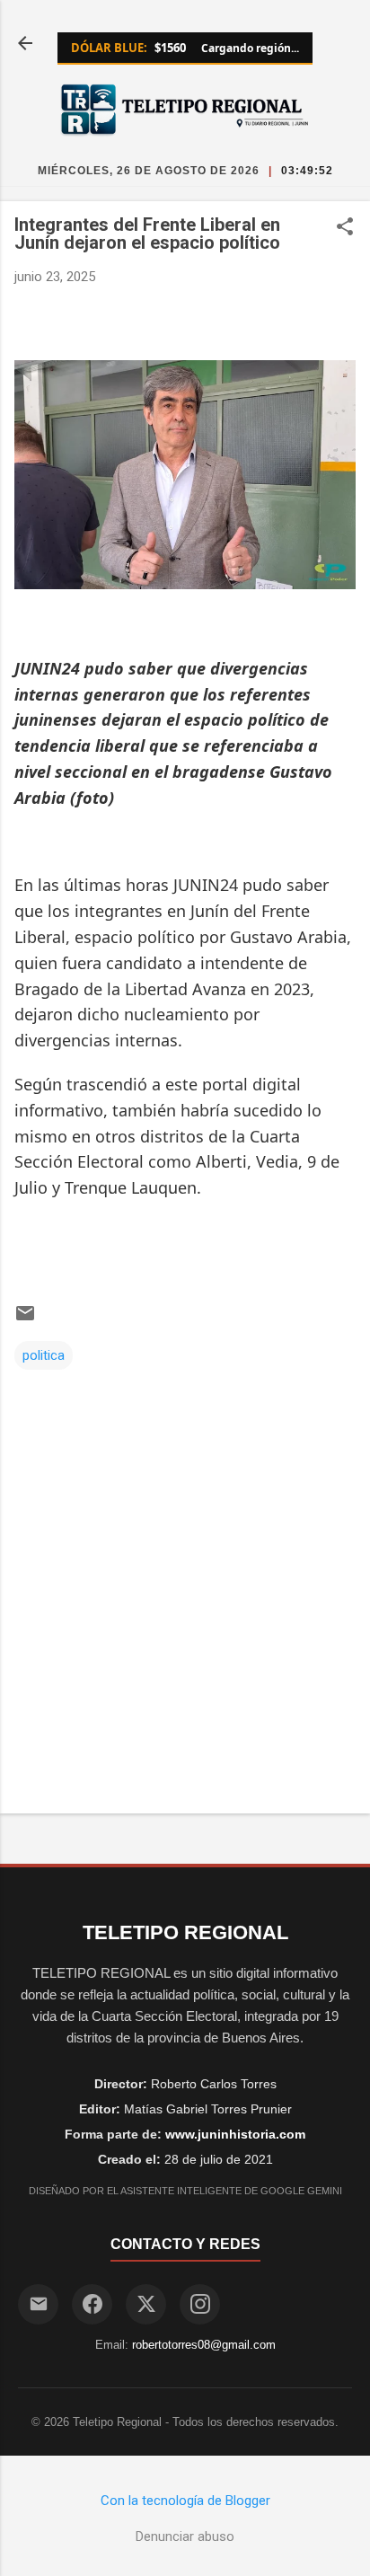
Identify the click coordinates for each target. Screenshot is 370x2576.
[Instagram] (200, 2304)
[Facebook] (92, 2304)
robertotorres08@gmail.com (204, 2345)
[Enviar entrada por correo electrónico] (25, 1319)
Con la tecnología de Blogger (185, 2501)
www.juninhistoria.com (235, 2134)
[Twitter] (146, 2304)
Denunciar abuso (185, 2536)
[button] (345, 228)
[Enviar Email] (38, 2304)
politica (44, 1355)
